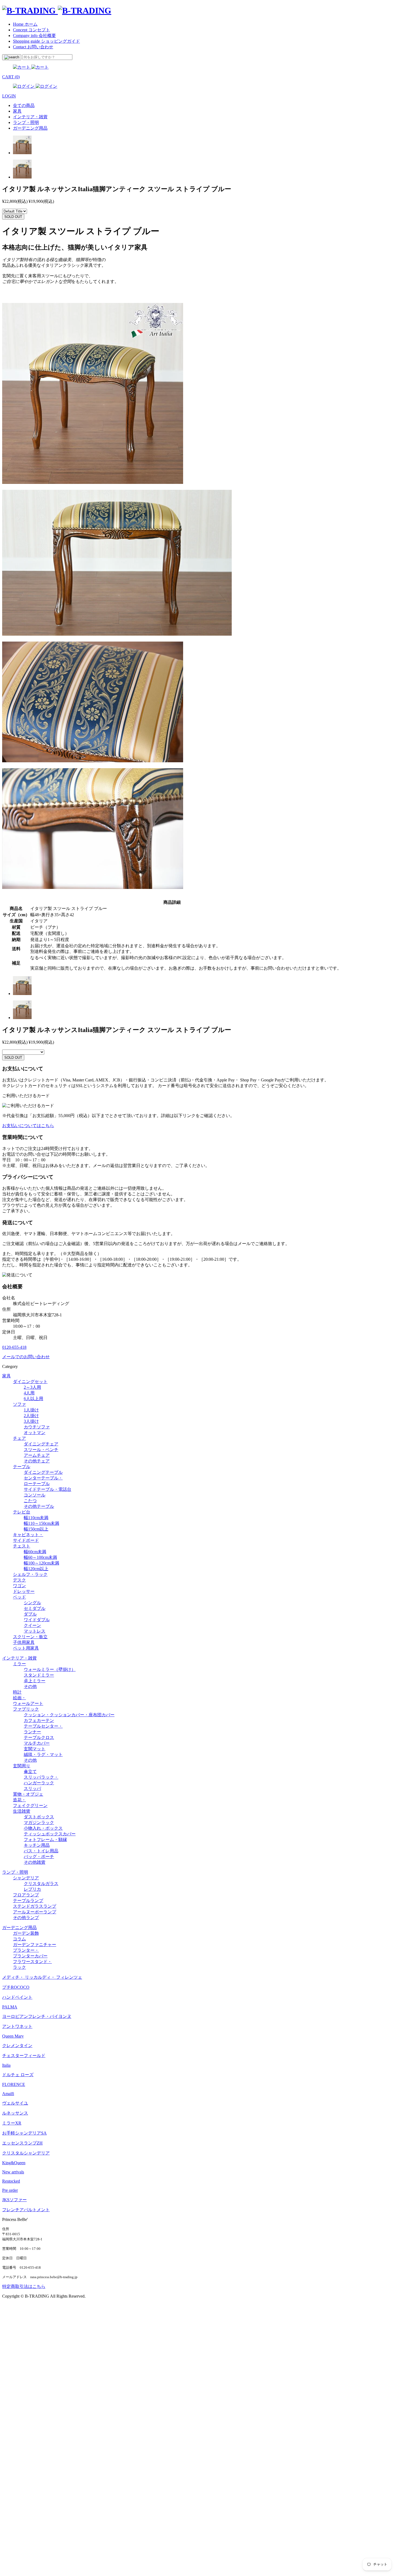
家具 (6, 1376)
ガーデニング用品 (19, 1928)
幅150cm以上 (36, 1529)
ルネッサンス (15, 2113)
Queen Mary (13, 2036)
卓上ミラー (35, 1681)
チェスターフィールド (24, 2056)
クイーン (32, 1625)
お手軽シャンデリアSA (24, 2133)
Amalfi (8, 2094)
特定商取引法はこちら (24, 2286)
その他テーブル (39, 1506)
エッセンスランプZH (22, 2143)
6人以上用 (33, 1399)
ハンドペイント (17, 1997)
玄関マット (35, 1749)
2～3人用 (32, 1387)
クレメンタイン (17, 2046)
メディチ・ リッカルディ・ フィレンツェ (42, 1977)
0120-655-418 (14, 1347)
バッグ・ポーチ (39, 1857)
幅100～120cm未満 (41, 1563)
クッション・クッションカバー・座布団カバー (69, 1715)
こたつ (30, 1501)
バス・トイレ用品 (41, 1851)
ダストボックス (39, 1817)
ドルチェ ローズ (18, 2075)
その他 (30, 1686)
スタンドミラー (39, 1675)
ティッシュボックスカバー (50, 1834)
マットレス (35, 1631)
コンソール (35, 1495)
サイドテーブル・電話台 (48, 1489)
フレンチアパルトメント (26, 2210)
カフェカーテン (39, 1720)
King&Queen (14, 2163)
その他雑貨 (35, 1862)
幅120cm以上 (36, 1569)
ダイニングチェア (41, 1444)
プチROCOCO (16, 1987)
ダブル (30, 1614)
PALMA (10, 2007)
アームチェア (37, 1455)
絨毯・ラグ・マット (43, 1754)
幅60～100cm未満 (40, 1557)
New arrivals (13, 2172)
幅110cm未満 (36, 1518)
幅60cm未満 (35, 1552)
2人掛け (31, 1416)
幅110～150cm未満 (41, 1523)
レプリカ (32, 1889)
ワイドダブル (37, 1620)
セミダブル (35, 1608)
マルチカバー (37, 1743)
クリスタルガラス (41, 1884)
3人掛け (31, 1421)
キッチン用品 (37, 1845)
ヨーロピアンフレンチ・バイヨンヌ (37, 2016)
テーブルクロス (39, 1737)
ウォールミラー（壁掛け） (50, 1669)
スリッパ (32, 1788)
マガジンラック (39, 1823)
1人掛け (31, 1410)
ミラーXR (12, 2123)
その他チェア (37, 1461)
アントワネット (17, 2026)
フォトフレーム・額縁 (45, 1840)
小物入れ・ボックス (43, 1828)
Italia (6, 2065)
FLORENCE (14, 2084)
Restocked (11, 2181)
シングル (32, 1603)
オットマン (35, 1433)
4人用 (29, 1393)
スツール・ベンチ (41, 1450)
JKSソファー (14, 2200)
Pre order (10, 2190)
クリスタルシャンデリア (26, 2153)
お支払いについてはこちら (28, 1126)
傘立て (30, 1771)
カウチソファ (37, 1427)
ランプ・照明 (15, 1872)
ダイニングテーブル (43, 1472)
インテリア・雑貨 (19, 1658)
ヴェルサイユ (15, 2103)
